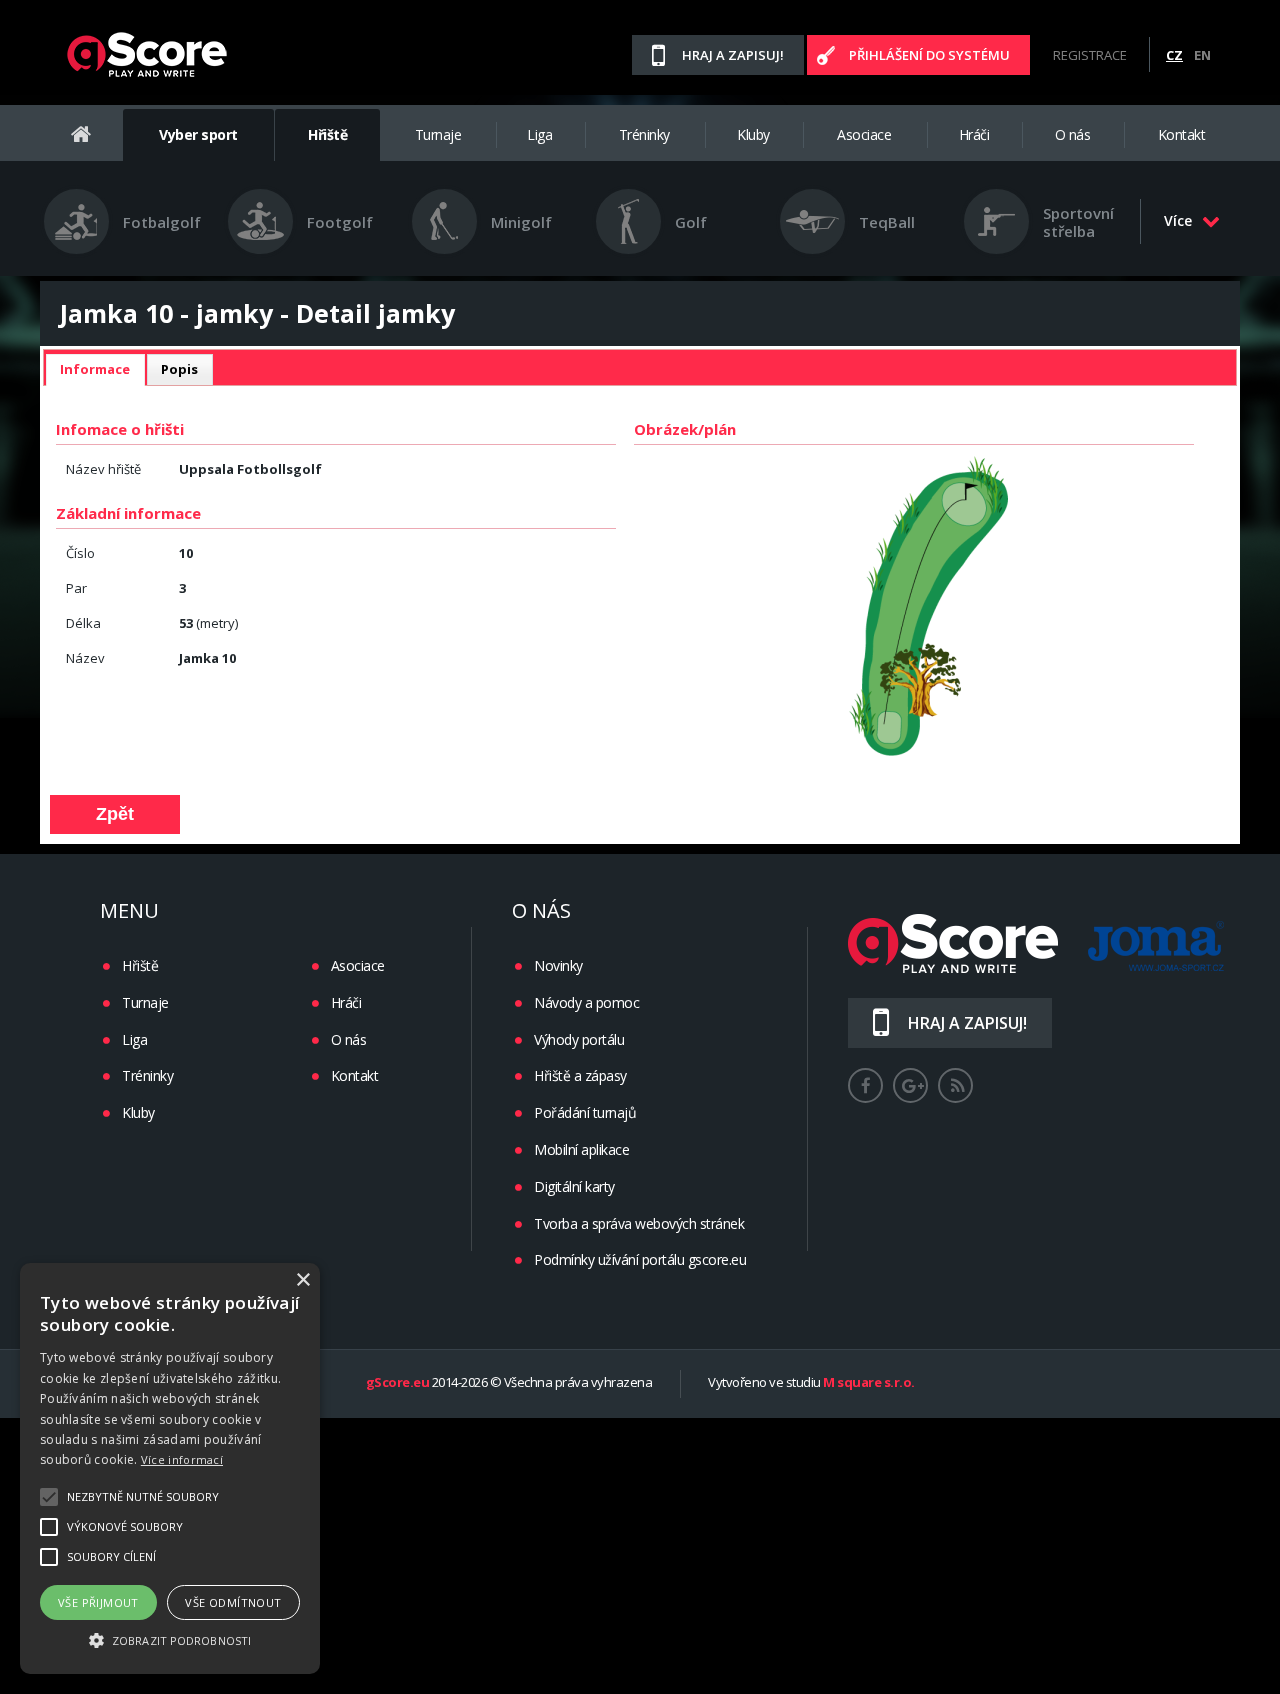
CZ (1174, 55)
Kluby (753, 134)
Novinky (558, 965)
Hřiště (327, 134)
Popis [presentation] (179, 369)
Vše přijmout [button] (98, 1602)
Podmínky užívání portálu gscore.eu (640, 1259)
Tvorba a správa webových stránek (639, 1223)
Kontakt (1182, 134)
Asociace (864, 134)
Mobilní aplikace (581, 1149)
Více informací (182, 1459)
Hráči (974, 134)
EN (1202, 55)
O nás (1073, 134)
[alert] (170, 1468)
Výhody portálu (579, 1039)
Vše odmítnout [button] (233, 1602)
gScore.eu (398, 1383)
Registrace (1090, 55)
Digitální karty (574, 1186)
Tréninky (644, 134)
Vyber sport (198, 134)
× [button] (302, 1280)
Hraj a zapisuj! (733, 55)
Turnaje (438, 134)
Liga (539, 134)
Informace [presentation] (95, 369)
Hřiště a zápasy (580, 1075)
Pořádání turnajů (585, 1112)
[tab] (95, 370)
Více (1178, 220)
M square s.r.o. (869, 1383)
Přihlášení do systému (929, 55)
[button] (170, 1639)
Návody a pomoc (586, 1002)
